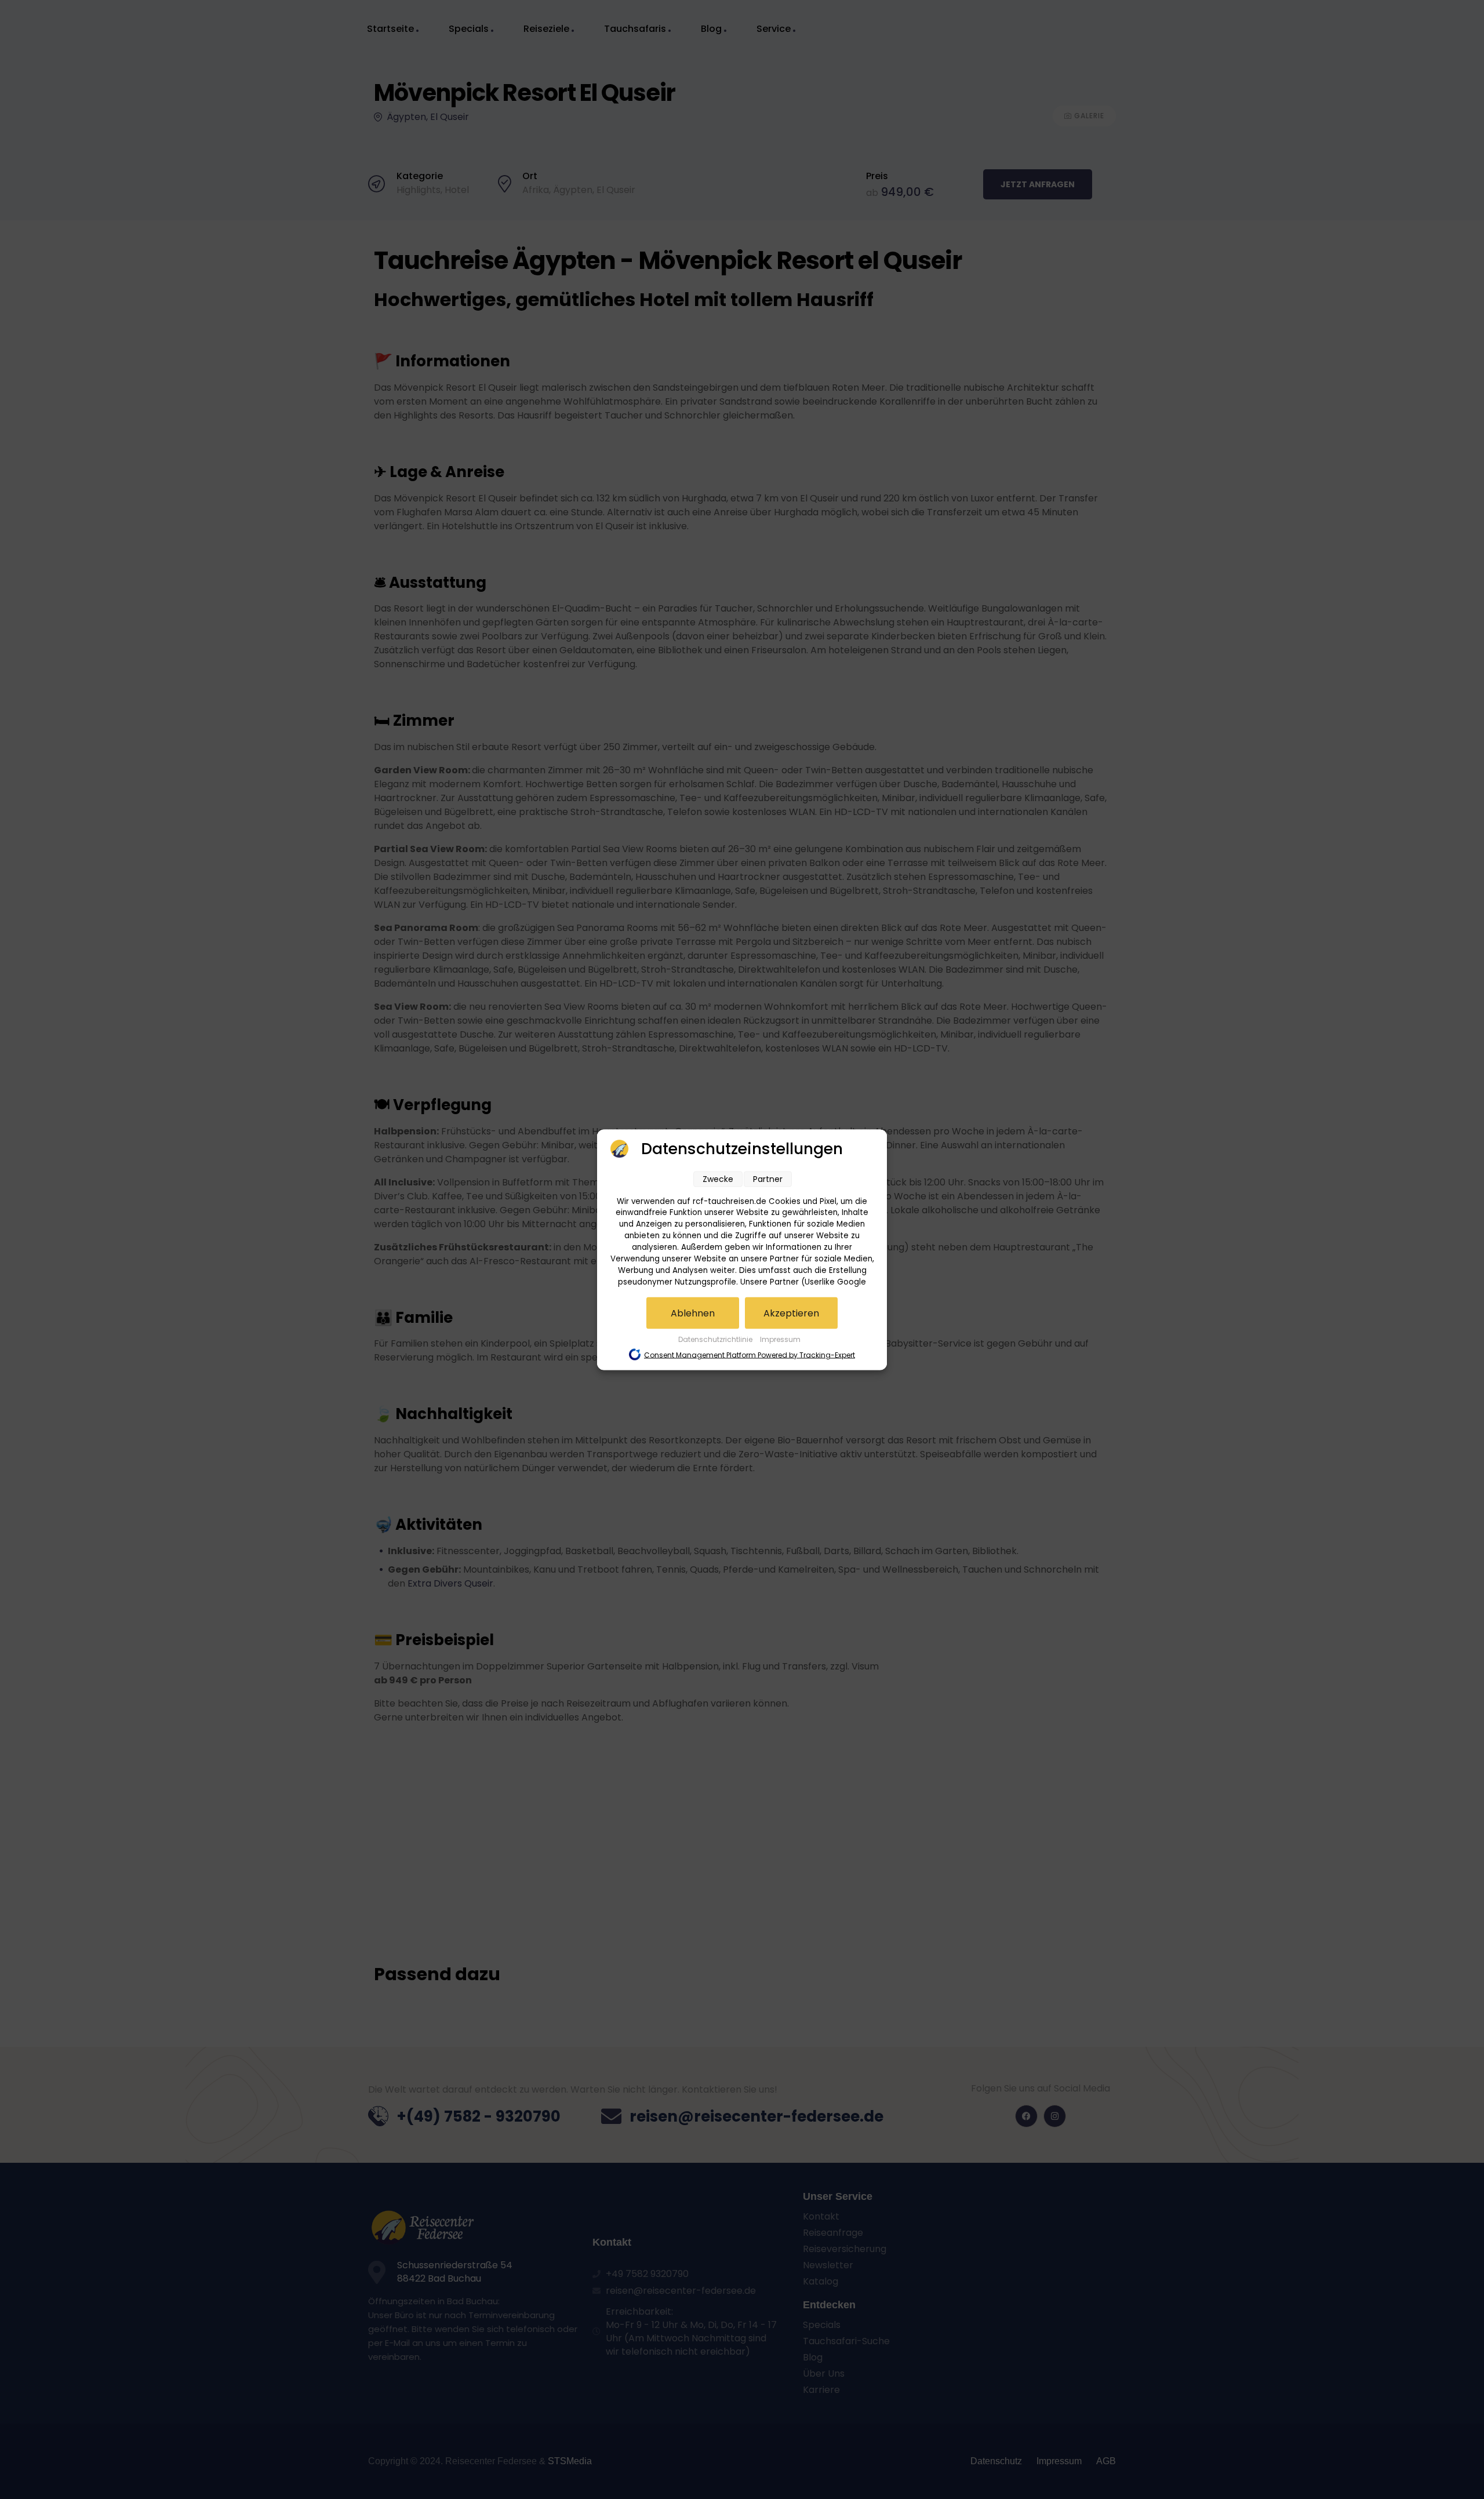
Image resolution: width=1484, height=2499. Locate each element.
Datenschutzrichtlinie (716, 1339)
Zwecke (718, 1178)
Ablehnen (693, 1313)
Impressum (780, 1339)
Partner (768, 1178)
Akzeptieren (791, 1313)
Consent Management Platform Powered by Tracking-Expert (750, 1354)
